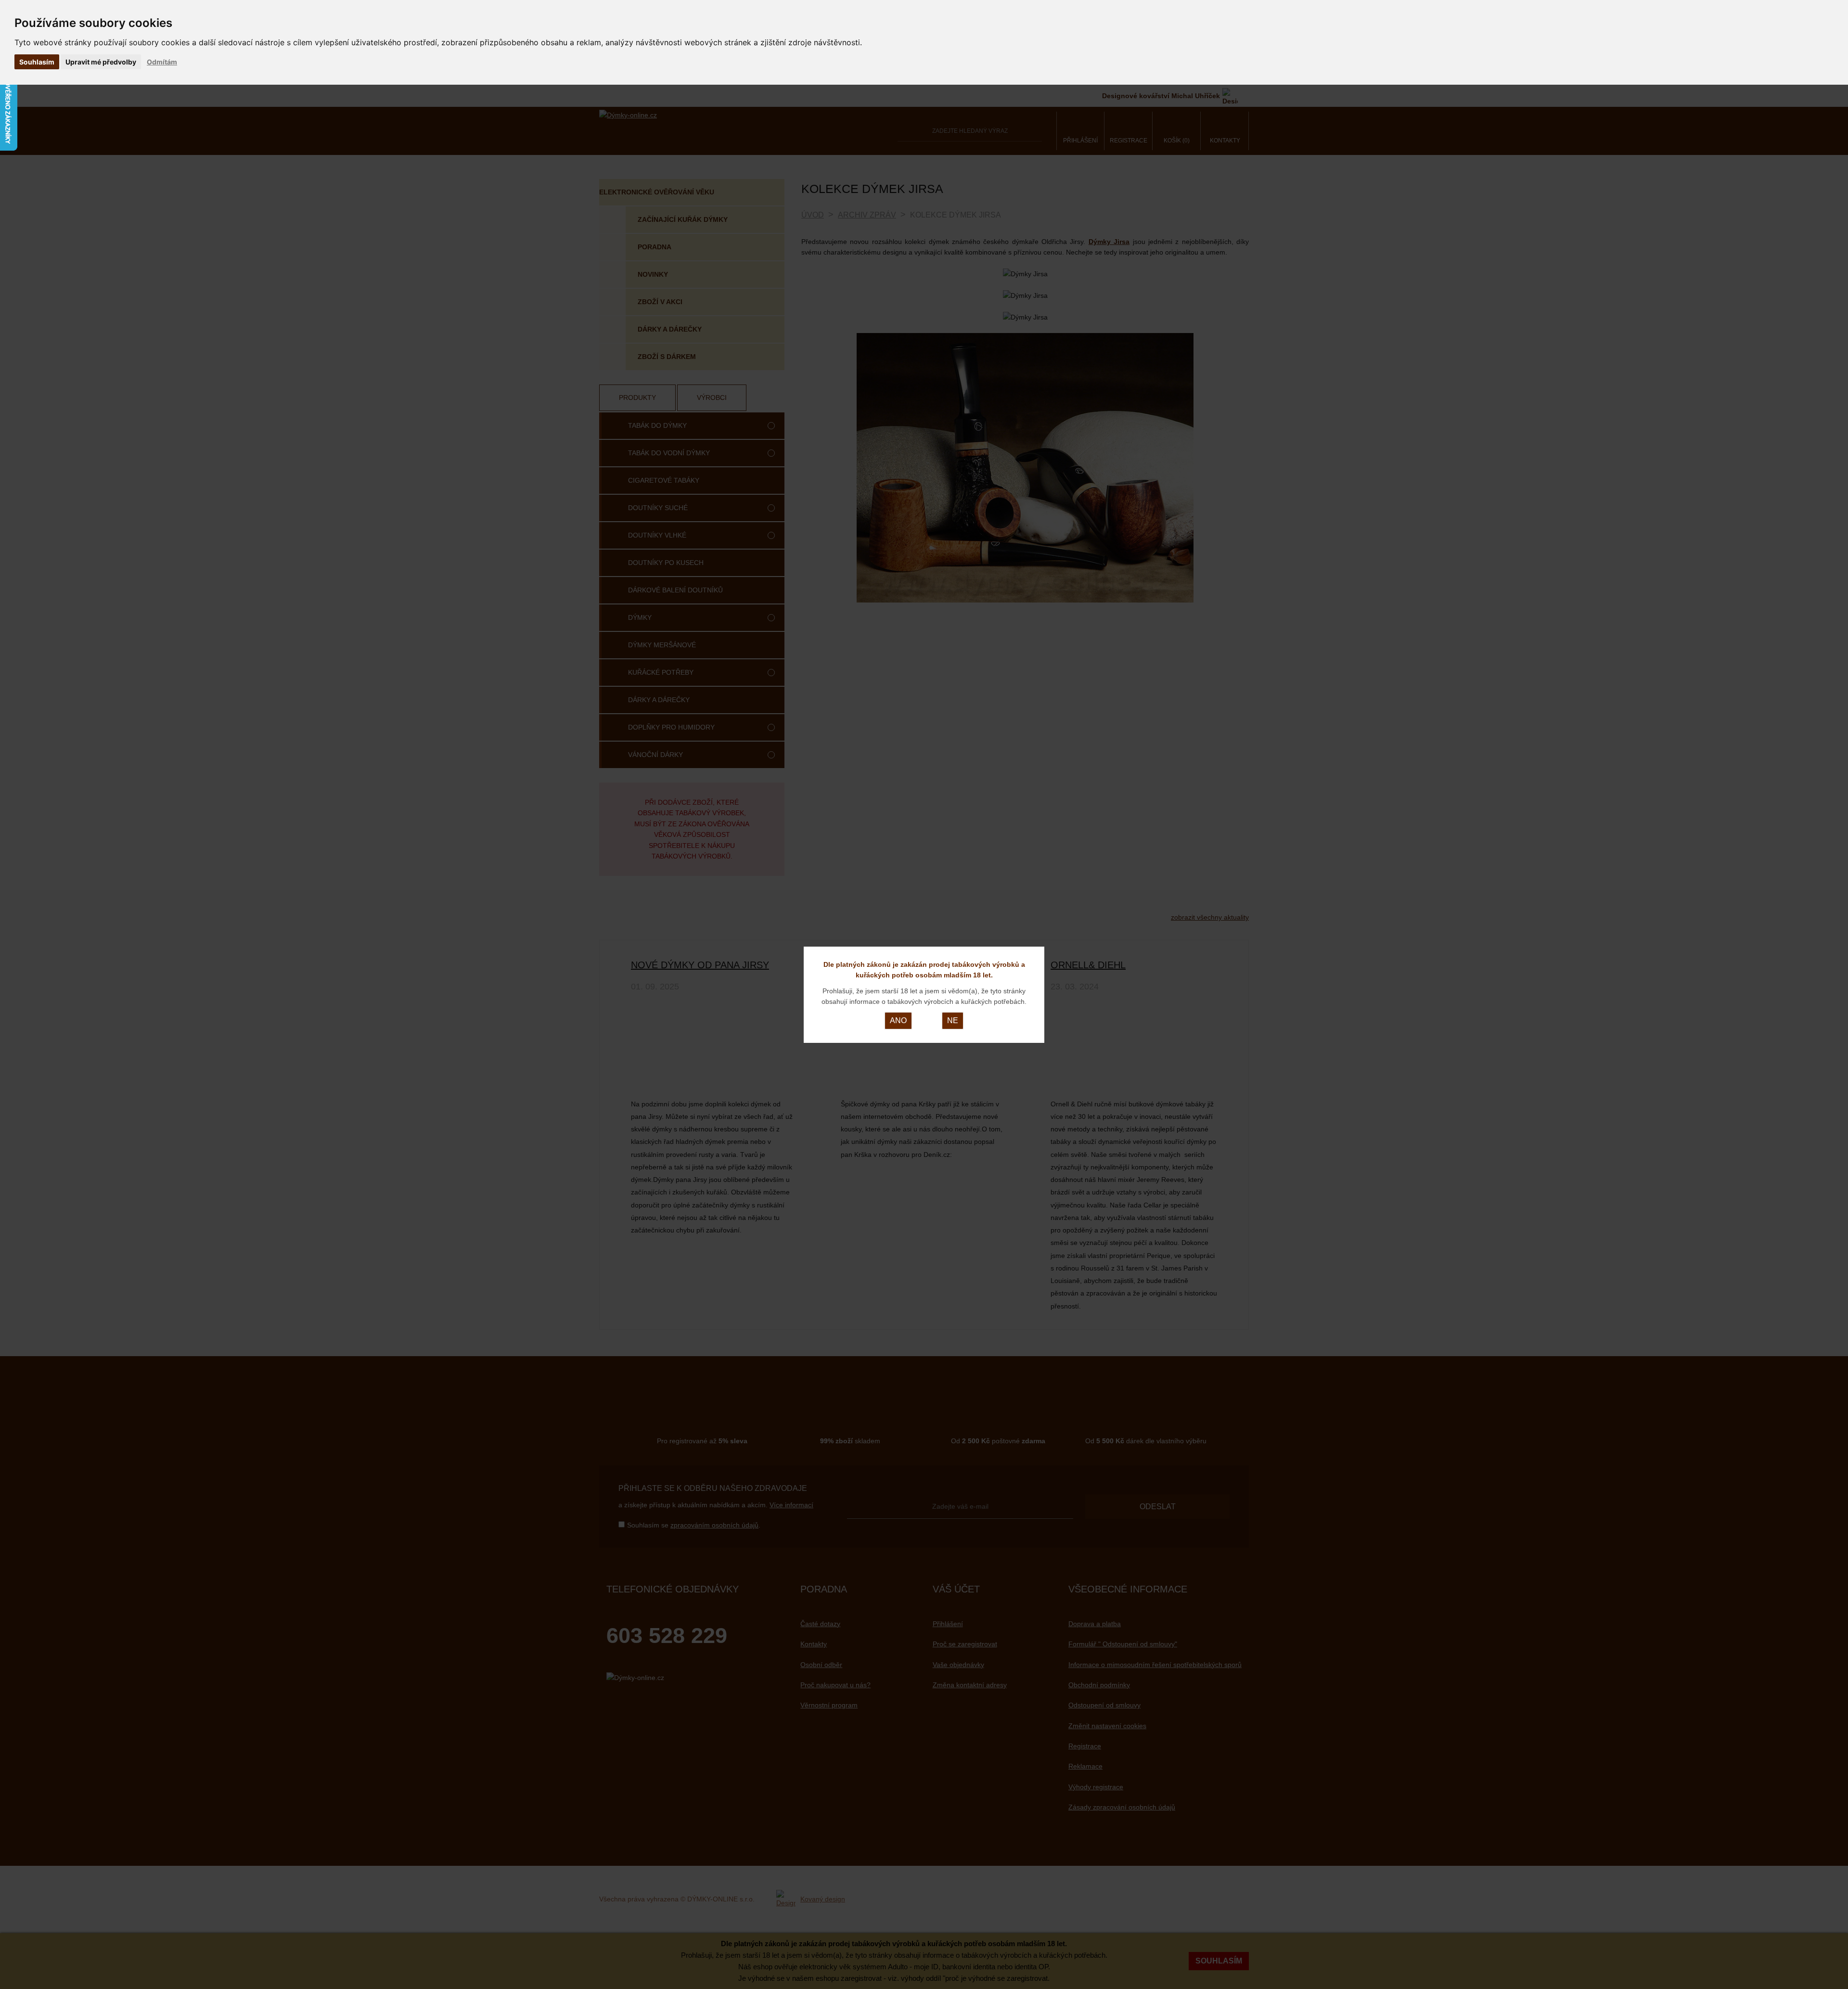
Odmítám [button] (162, 62)
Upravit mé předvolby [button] (101, 62)
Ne (953, 1020)
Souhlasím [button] (37, 62)
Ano (898, 1020)
